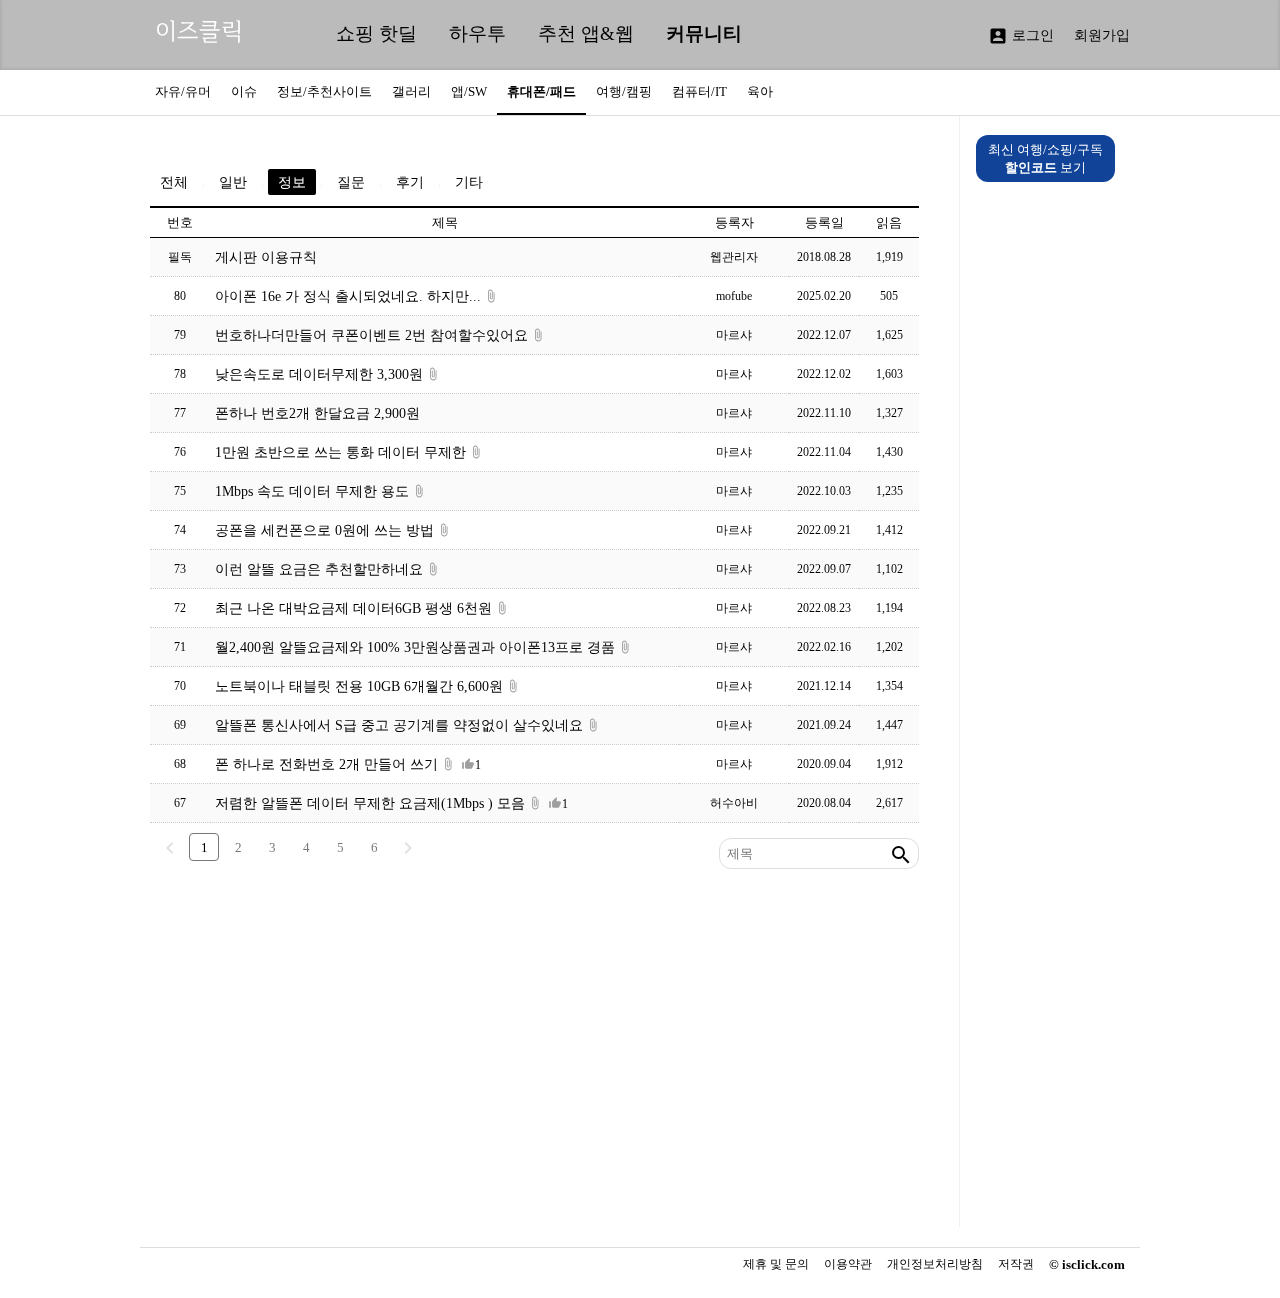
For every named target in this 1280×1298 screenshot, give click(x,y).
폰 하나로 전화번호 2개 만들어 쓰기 (326, 764)
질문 (351, 182)
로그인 (1021, 36)
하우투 (477, 33)
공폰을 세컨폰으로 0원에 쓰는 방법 (324, 530)
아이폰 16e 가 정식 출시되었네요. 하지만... (348, 296)
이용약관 (848, 1264)
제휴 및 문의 (776, 1264)
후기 (410, 182)
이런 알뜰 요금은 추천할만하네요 (319, 569)
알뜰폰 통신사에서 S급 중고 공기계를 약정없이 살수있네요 (399, 725)
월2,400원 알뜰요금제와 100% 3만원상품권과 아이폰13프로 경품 (415, 647)
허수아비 (734, 803)
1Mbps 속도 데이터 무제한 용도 (312, 491)
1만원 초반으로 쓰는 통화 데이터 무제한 (340, 452)
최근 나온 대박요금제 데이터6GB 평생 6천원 (353, 608)
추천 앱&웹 (586, 33)
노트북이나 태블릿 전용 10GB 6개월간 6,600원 (359, 686)
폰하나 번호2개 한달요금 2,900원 (317, 413)
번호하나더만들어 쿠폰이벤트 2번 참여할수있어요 (371, 335)
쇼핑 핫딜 (376, 33)
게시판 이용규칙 (266, 257)
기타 (469, 182)
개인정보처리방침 (935, 1264)
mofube (734, 296)
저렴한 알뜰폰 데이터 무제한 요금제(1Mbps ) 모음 (370, 803)
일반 (233, 182)
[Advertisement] (534, 1057)
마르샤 (734, 335)
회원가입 (1102, 35)
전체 (174, 182)
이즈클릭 (199, 31)
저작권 (1016, 1264)
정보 (292, 182)
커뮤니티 (704, 33)
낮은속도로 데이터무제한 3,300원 (319, 374)
